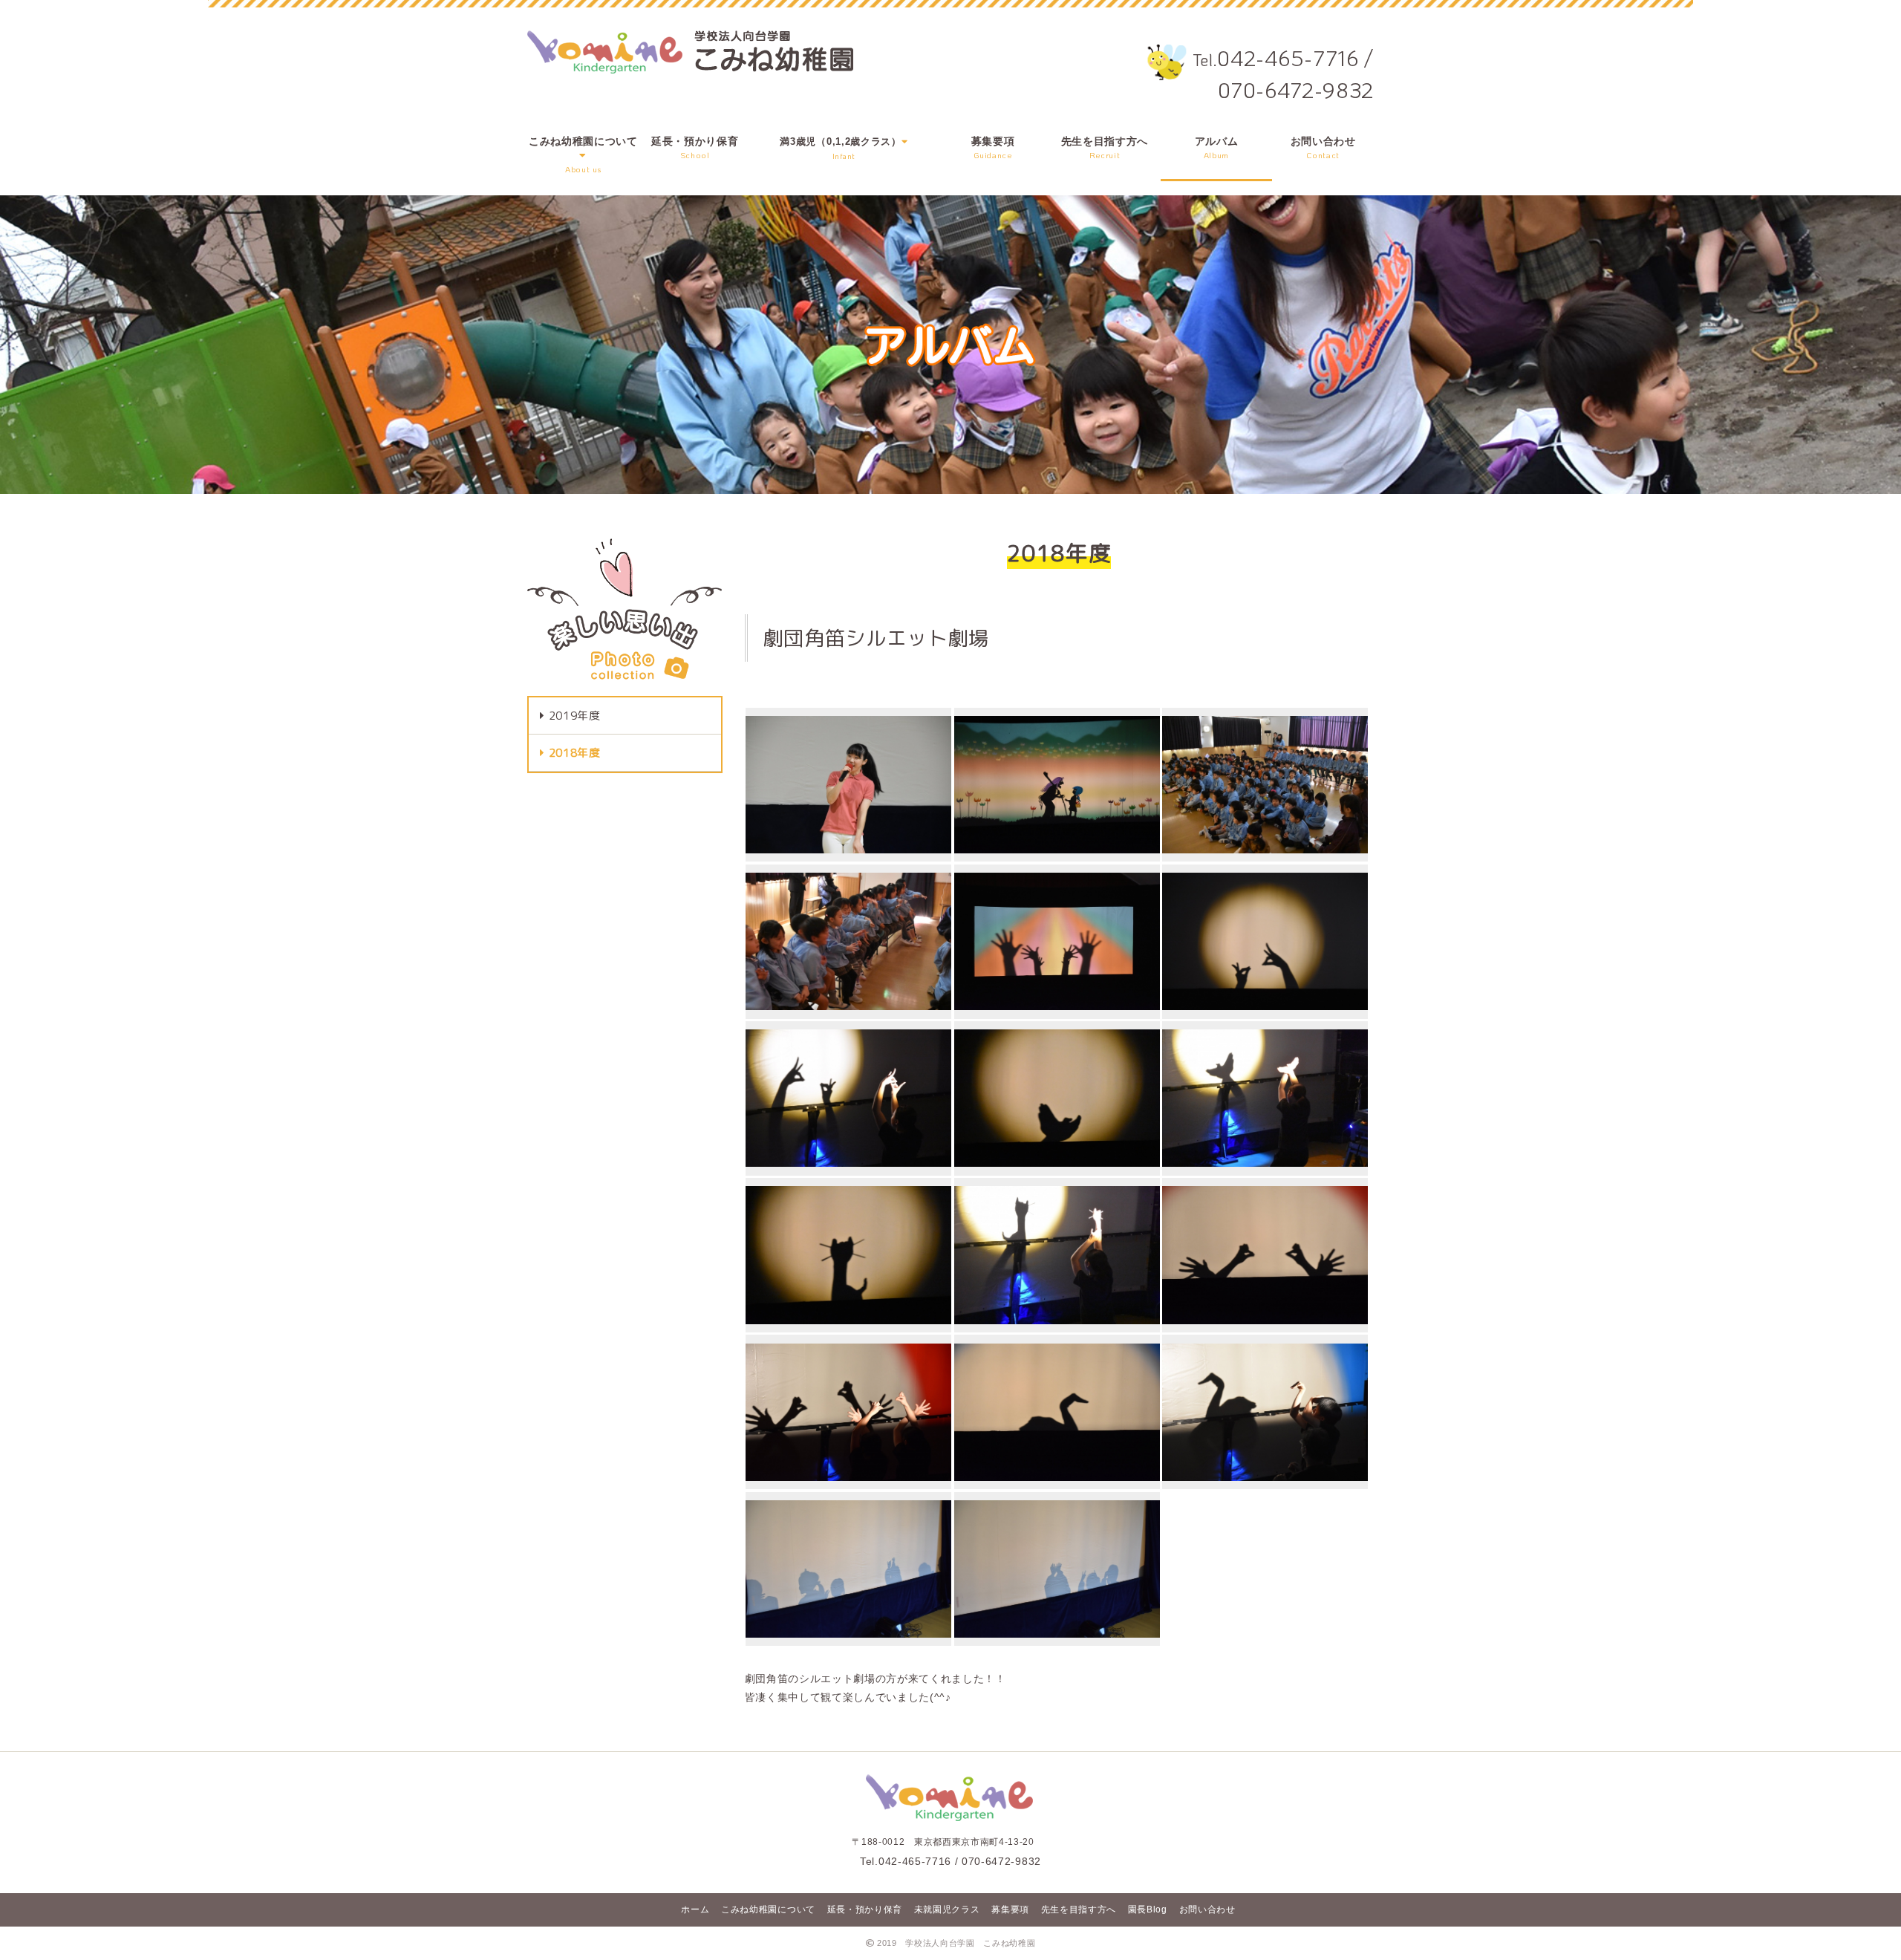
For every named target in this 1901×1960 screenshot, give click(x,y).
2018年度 (575, 753)
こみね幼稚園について (768, 1909)
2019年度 (575, 716)
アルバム (1217, 148)
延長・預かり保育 (695, 148)
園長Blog (1148, 1909)
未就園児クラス (947, 1909)
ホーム (695, 1909)
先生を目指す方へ (1105, 148)
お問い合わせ (1323, 148)
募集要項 (993, 148)
